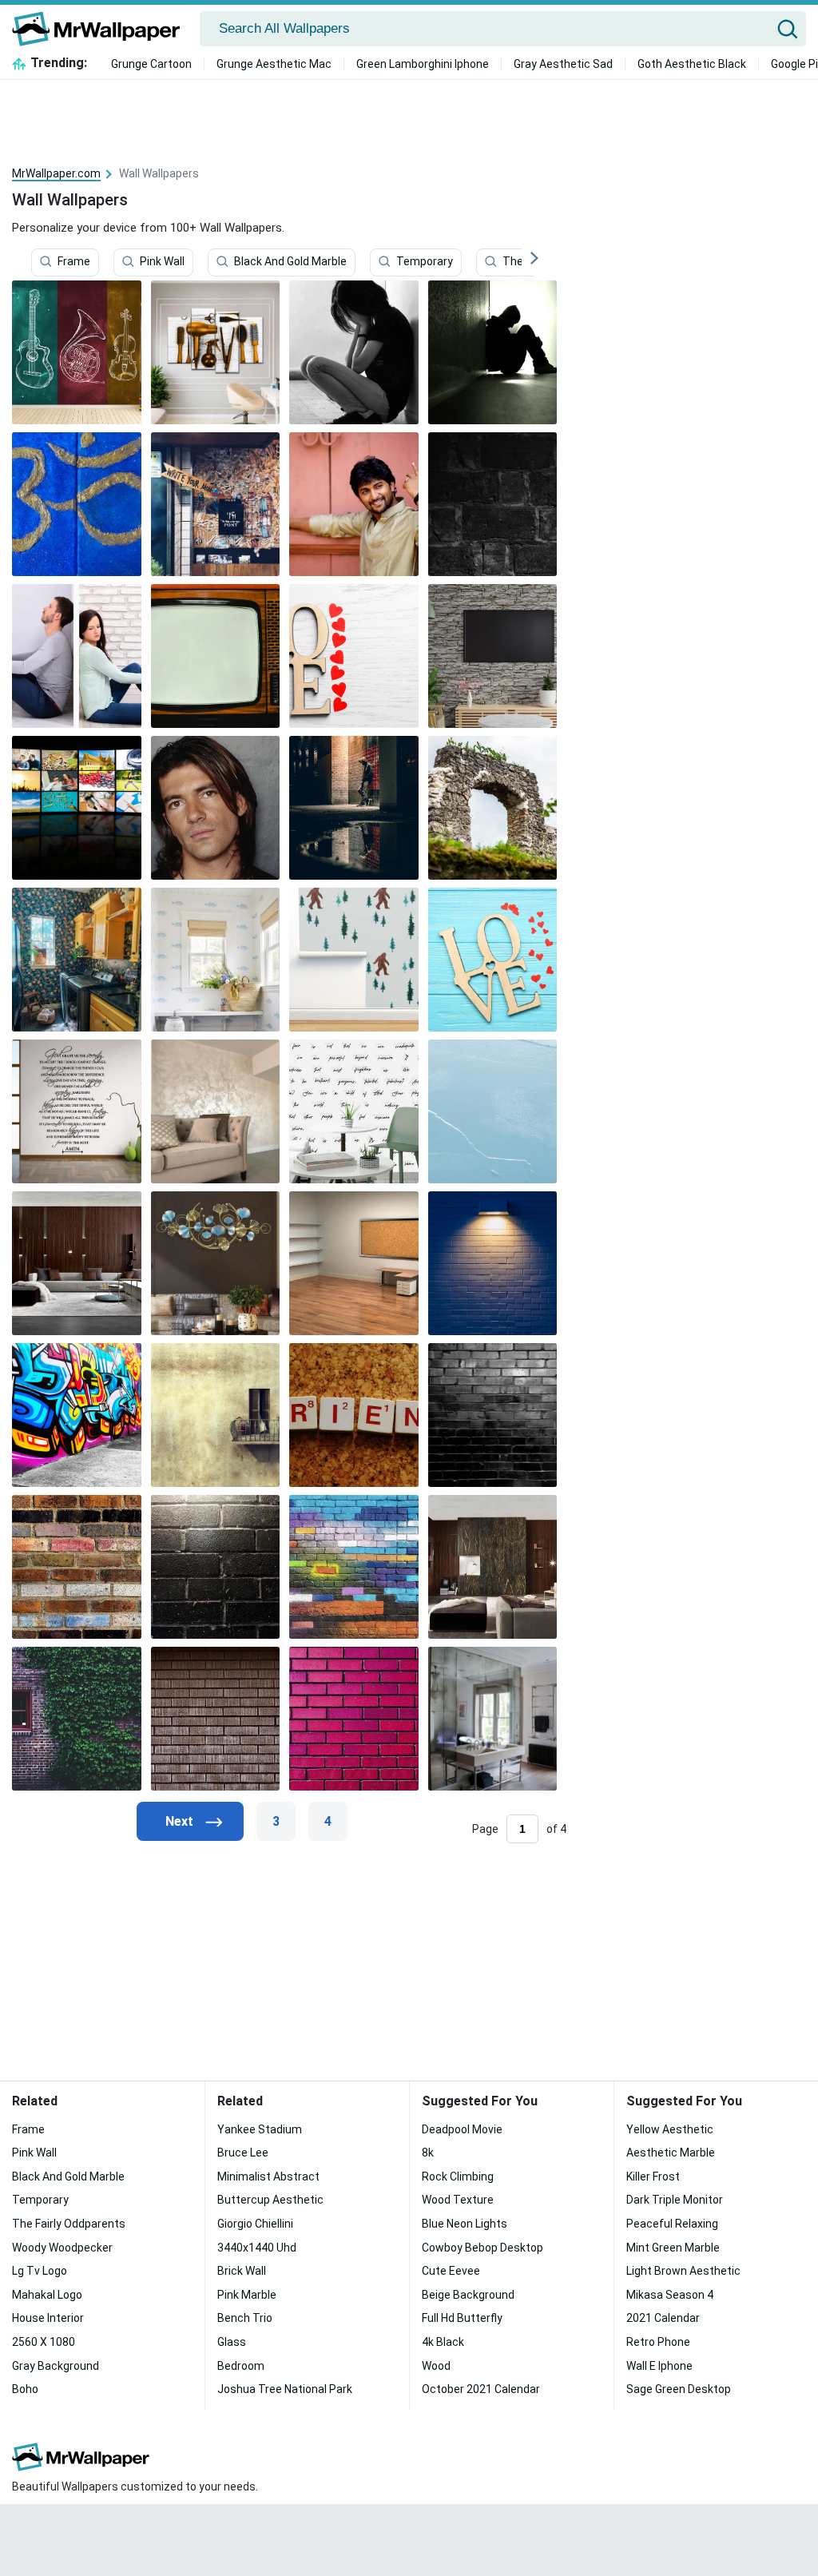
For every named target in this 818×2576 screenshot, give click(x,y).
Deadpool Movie (462, 2129)
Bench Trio (245, 2318)
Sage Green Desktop (679, 2389)
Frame (74, 261)
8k (428, 2153)
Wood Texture (458, 2200)
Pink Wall (162, 261)
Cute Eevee (451, 2271)
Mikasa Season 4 (670, 2295)
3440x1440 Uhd (257, 2248)
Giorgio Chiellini (255, 2224)
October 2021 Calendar (481, 2389)
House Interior (48, 2318)
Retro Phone (658, 2342)
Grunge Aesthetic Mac (274, 64)
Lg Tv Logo (40, 2271)
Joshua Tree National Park (285, 2389)
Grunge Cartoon (151, 64)
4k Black (443, 2342)
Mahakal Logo (47, 2295)
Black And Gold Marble (290, 261)
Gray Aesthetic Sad (563, 64)
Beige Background (468, 2295)
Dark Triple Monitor (675, 2200)
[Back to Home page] (102, 29)
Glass (232, 2342)
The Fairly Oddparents (69, 2224)
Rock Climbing (458, 2176)
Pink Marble (247, 2295)
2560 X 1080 (44, 2342)
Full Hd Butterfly (462, 2318)
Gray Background (56, 2366)
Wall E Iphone (659, 2366)
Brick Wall (242, 2271)
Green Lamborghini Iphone (423, 64)
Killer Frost (653, 2176)
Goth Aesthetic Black (692, 64)
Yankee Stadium (260, 2129)
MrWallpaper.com (56, 173)
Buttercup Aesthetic (270, 2200)
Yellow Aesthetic (670, 2129)
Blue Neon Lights (465, 2224)
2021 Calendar (663, 2318)
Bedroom (241, 2366)
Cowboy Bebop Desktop (482, 2248)
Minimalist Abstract (268, 2176)
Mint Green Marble (673, 2248)
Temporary (425, 261)
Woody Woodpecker (62, 2248)
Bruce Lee (243, 2153)
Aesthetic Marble (671, 2153)
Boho (25, 2389)
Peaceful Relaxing (672, 2224)
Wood (436, 2366)
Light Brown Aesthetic (683, 2271)
